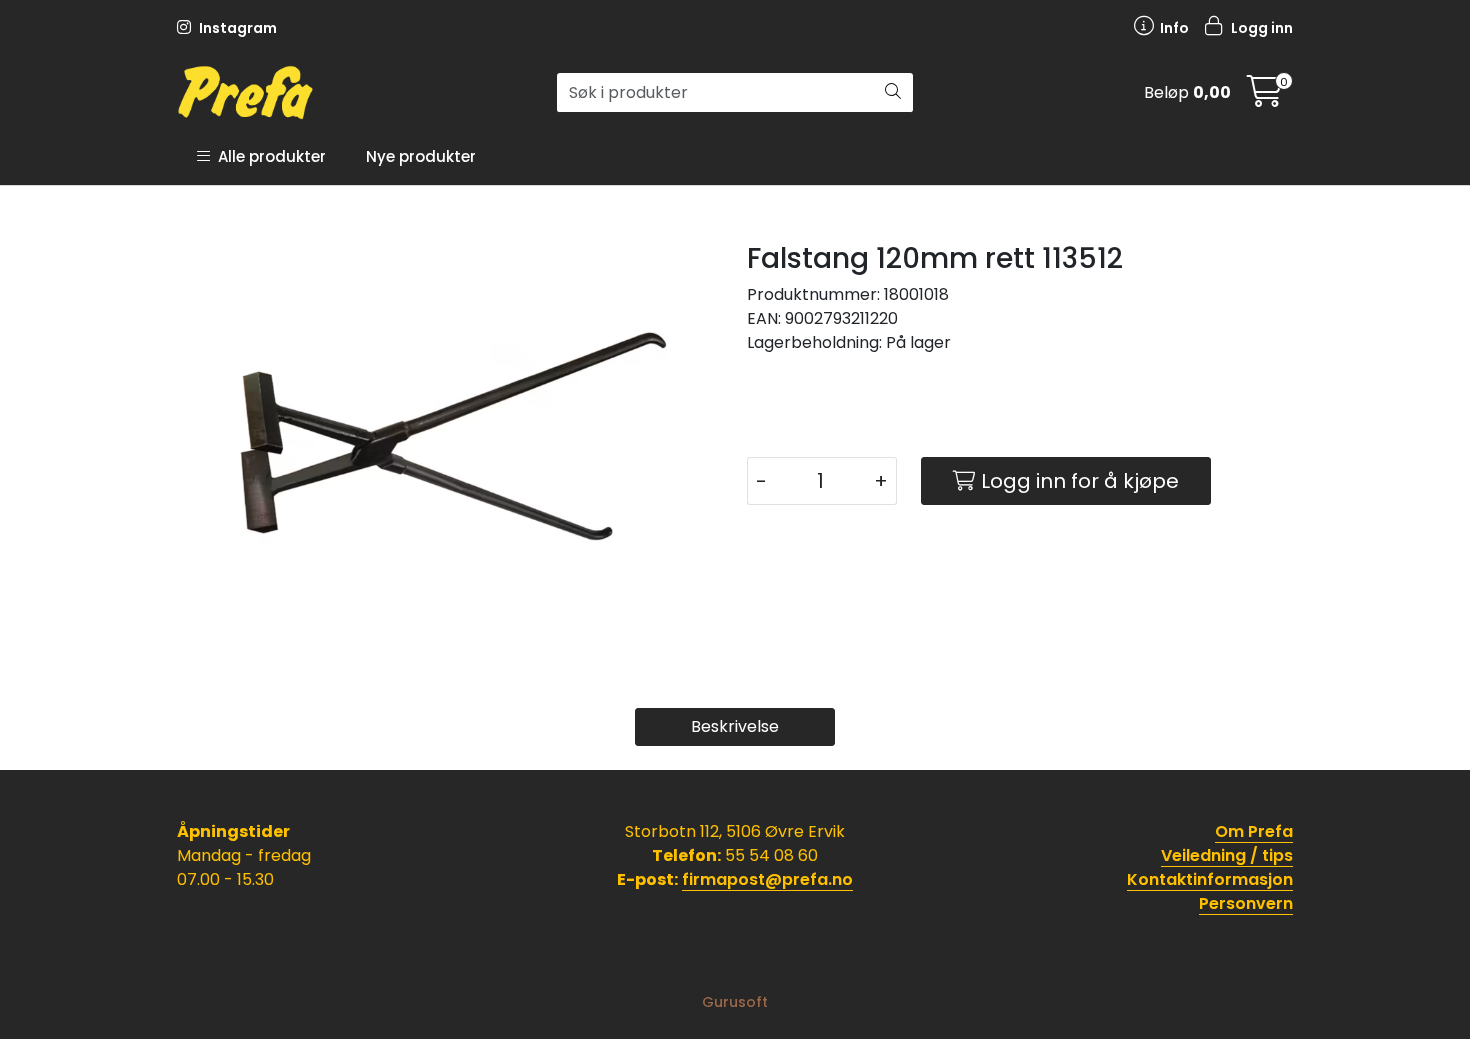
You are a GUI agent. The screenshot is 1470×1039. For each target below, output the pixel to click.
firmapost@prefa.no (767, 879)
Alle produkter (268, 156)
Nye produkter (421, 156)
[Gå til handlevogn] (1265, 97)
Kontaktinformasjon (1210, 879)
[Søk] (893, 93)
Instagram (236, 28)
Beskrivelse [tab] (735, 726)
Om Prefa (1254, 831)
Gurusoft (735, 1002)
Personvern (1246, 903)
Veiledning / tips (1227, 855)
